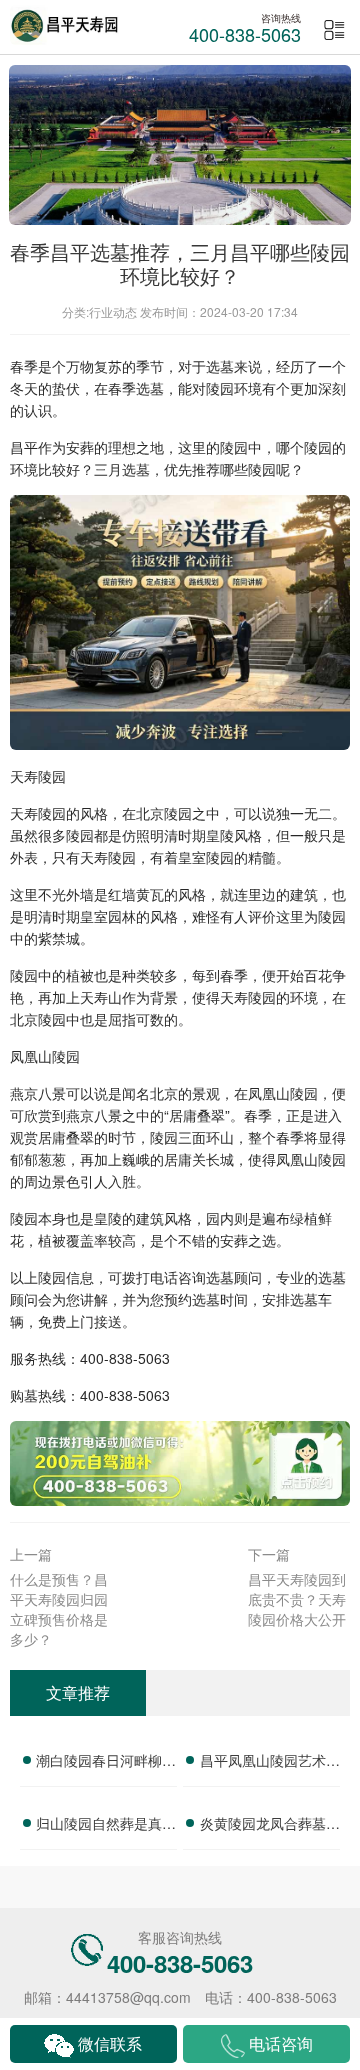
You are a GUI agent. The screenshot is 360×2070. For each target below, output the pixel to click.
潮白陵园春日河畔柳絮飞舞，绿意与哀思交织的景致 (106, 1763)
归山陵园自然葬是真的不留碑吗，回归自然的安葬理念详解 (106, 1826)
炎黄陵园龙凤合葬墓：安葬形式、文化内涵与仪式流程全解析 (270, 1826)
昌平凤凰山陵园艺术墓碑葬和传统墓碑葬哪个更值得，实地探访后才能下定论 (270, 1763)
